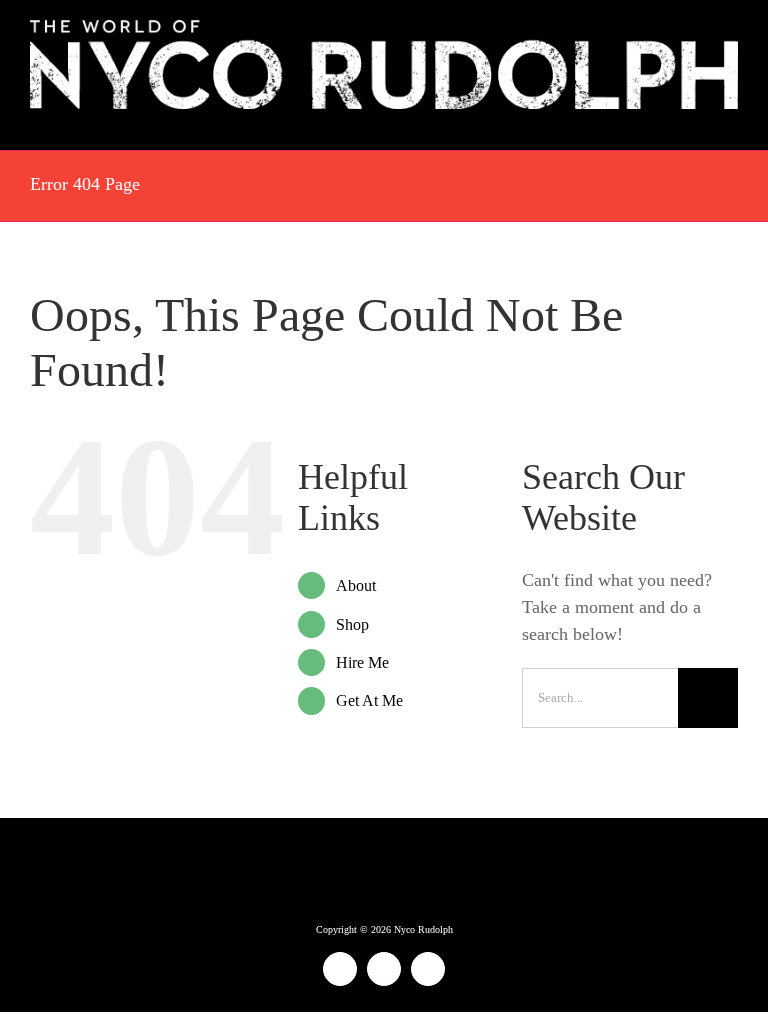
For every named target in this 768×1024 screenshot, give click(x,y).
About (356, 585)
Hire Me (362, 662)
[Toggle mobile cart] (694, 119)
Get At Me (369, 700)
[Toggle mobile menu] (730, 119)
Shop (352, 624)
